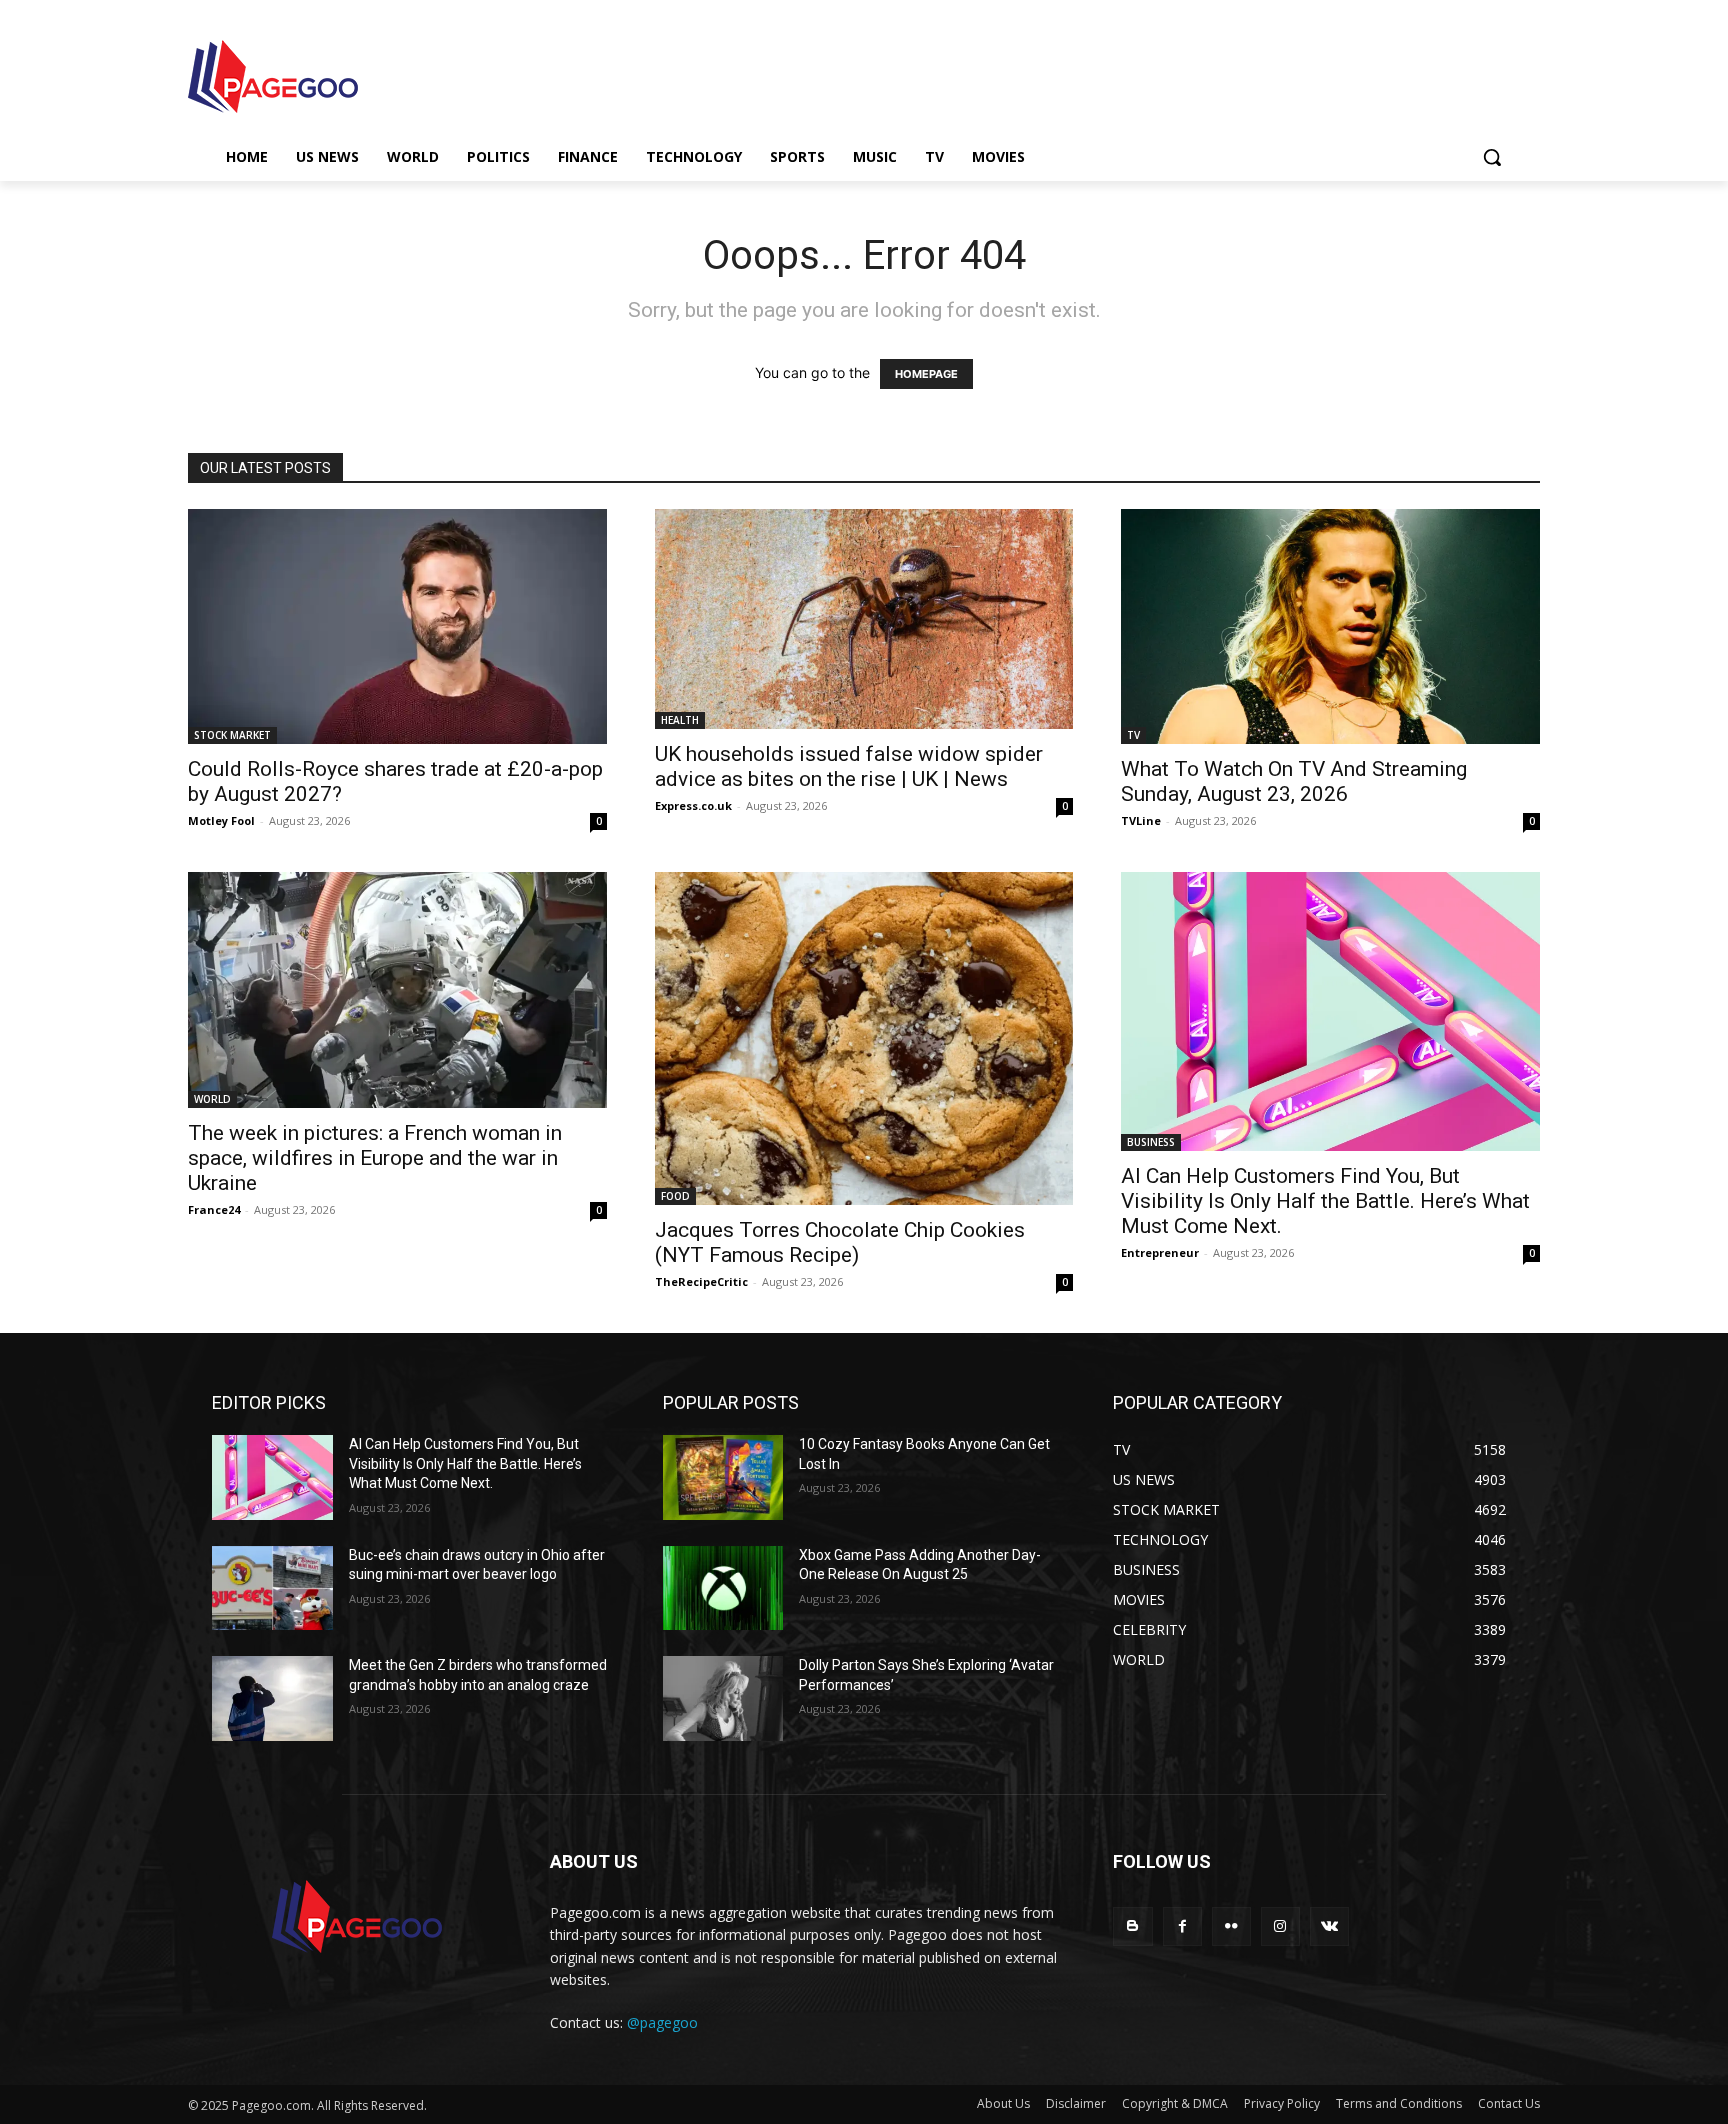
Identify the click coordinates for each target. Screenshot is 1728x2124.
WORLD (212, 1099)
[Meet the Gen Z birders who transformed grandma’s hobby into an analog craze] (272, 1698)
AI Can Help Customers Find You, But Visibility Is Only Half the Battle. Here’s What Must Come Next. (1325, 1201)
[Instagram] (1280, 1926)
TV (1133, 735)
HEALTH (680, 720)
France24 (214, 1209)
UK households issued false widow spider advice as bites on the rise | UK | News (849, 766)
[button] (1492, 157)
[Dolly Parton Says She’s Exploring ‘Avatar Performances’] (723, 1698)
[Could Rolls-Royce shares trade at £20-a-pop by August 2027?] (397, 626)
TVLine (1141, 820)
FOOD (675, 1196)
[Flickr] (1231, 1926)
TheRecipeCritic (701, 1281)
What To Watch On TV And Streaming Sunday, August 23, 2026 (1294, 781)
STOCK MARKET (232, 735)
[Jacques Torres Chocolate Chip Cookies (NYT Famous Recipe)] (864, 1038)
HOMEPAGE (926, 374)
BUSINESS (1151, 1142)
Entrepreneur (1160, 1252)
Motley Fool (221, 820)
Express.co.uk (693, 805)
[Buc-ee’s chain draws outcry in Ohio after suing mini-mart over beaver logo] (272, 1588)
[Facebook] (1182, 1926)
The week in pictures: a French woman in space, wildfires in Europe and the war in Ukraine (375, 1158)
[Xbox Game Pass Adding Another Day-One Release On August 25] (723, 1588)
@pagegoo (662, 2022)
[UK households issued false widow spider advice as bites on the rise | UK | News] (864, 619)
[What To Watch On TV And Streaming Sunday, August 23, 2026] (1330, 626)
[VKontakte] (1329, 1926)
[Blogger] (1132, 1926)
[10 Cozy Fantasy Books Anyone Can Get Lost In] (723, 1477)
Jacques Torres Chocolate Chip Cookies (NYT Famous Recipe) (840, 1242)
